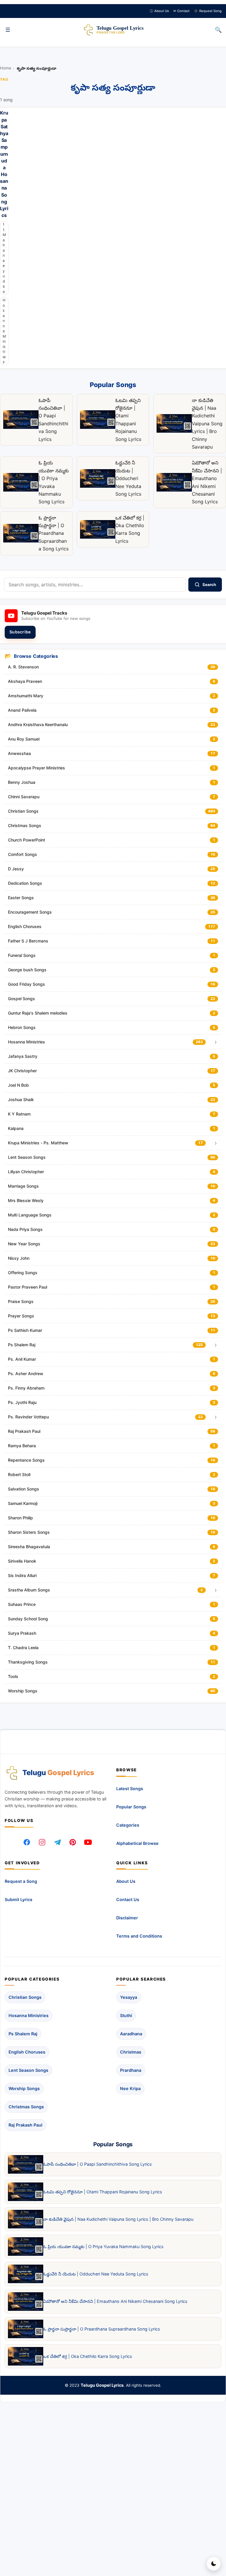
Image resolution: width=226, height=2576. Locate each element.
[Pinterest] (73, 1842)
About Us (159, 11)
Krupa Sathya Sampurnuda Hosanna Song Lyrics (4, 165)
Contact (181, 11)
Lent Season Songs (28, 2070)
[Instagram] (42, 1842)
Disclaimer (127, 1918)
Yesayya (129, 1997)
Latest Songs (130, 1789)
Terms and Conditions (139, 1936)
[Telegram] (57, 1842)
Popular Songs (131, 1807)
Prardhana (131, 2070)
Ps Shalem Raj (23, 2034)
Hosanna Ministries (4, 331)
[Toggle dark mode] (214, 2564)
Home (6, 68)
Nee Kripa (130, 2088)
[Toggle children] (216, 1042)
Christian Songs (25, 1997)
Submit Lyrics (19, 1900)
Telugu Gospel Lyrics (102, 2385)
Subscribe (20, 632)
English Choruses (27, 2052)
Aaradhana (131, 2034)
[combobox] (95, 585)
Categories (128, 1825)
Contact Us (128, 1900)
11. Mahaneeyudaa (4, 258)
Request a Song (21, 1882)
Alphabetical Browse (137, 1843)
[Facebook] (27, 1842)
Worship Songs (24, 2088)
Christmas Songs (26, 2107)
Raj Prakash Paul (25, 2125)
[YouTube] (88, 1842)
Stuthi (126, 2015)
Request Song (208, 11)
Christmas (131, 2052)
